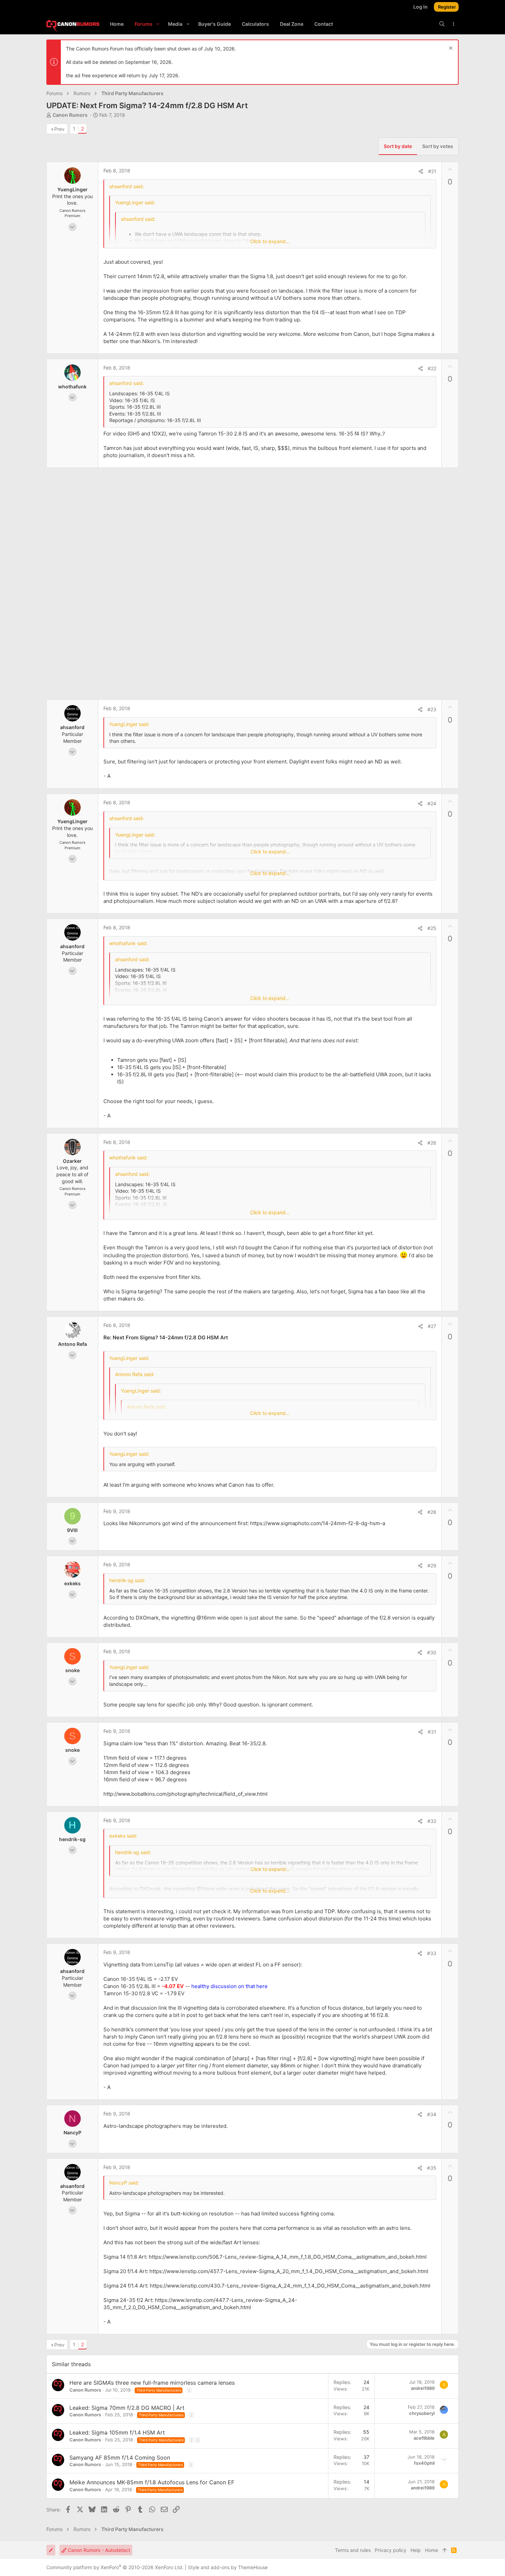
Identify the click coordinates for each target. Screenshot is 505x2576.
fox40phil (424, 2463)
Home (431, 2550)
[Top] (445, 2550)
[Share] (421, 171)
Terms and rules (353, 2550)
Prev (59, 129)
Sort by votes (438, 146)
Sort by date (398, 146)
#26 (432, 1143)
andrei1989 (423, 2388)
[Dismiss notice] (450, 49)
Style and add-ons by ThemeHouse (228, 2567)
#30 (432, 1652)
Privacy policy (391, 2550)
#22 (432, 368)
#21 (432, 171)
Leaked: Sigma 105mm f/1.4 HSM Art (117, 2432)
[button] (158, 24)
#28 (432, 1512)
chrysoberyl (422, 2413)
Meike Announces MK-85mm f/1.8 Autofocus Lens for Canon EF (152, 2482)
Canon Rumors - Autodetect (98, 2550)
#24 (432, 803)
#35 (432, 2168)
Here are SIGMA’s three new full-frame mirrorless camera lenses (152, 2383)
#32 (432, 1821)
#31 (432, 1732)
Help (416, 2550)
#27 (432, 1326)
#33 (432, 1953)
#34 (432, 2114)
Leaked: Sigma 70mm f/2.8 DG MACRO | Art (127, 2408)
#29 (432, 1565)
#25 (432, 928)
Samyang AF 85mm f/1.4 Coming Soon (120, 2458)
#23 (432, 709)
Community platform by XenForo (115, 2567)
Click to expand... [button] (270, 241)
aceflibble (424, 2438)
